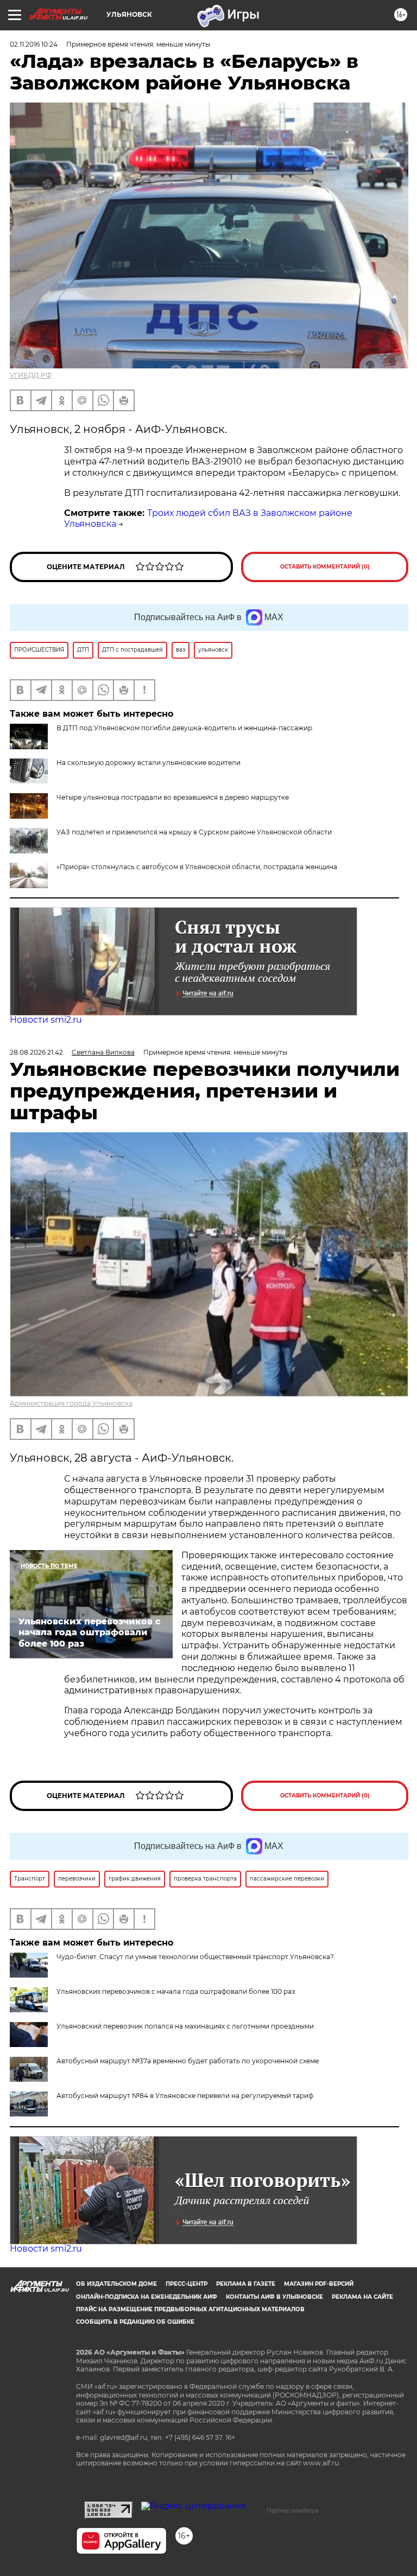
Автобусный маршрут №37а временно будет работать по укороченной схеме (188, 2061)
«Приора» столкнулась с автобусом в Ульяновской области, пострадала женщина (197, 867)
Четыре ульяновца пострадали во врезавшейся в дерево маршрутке (173, 797)
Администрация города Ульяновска (71, 1403)
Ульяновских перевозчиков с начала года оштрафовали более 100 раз (176, 1991)
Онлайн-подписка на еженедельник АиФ (147, 2297)
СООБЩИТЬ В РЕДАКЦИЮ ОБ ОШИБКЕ (135, 2322)
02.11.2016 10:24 (34, 44)
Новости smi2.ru (46, 1020)
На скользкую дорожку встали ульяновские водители (149, 763)
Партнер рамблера (292, 2510)
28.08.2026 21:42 (36, 1052)
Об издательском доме (116, 2284)
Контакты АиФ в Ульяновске (274, 2297)
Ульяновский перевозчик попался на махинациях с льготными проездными (185, 2026)
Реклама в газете (246, 2284)
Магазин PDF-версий (319, 2284)
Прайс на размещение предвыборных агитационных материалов (190, 2309)
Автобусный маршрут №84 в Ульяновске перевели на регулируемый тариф (185, 2096)
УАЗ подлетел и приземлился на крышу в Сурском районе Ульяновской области (194, 832)
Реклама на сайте (362, 2297)
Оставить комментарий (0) (325, 567)
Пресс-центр (187, 2284)
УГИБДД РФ (31, 375)
